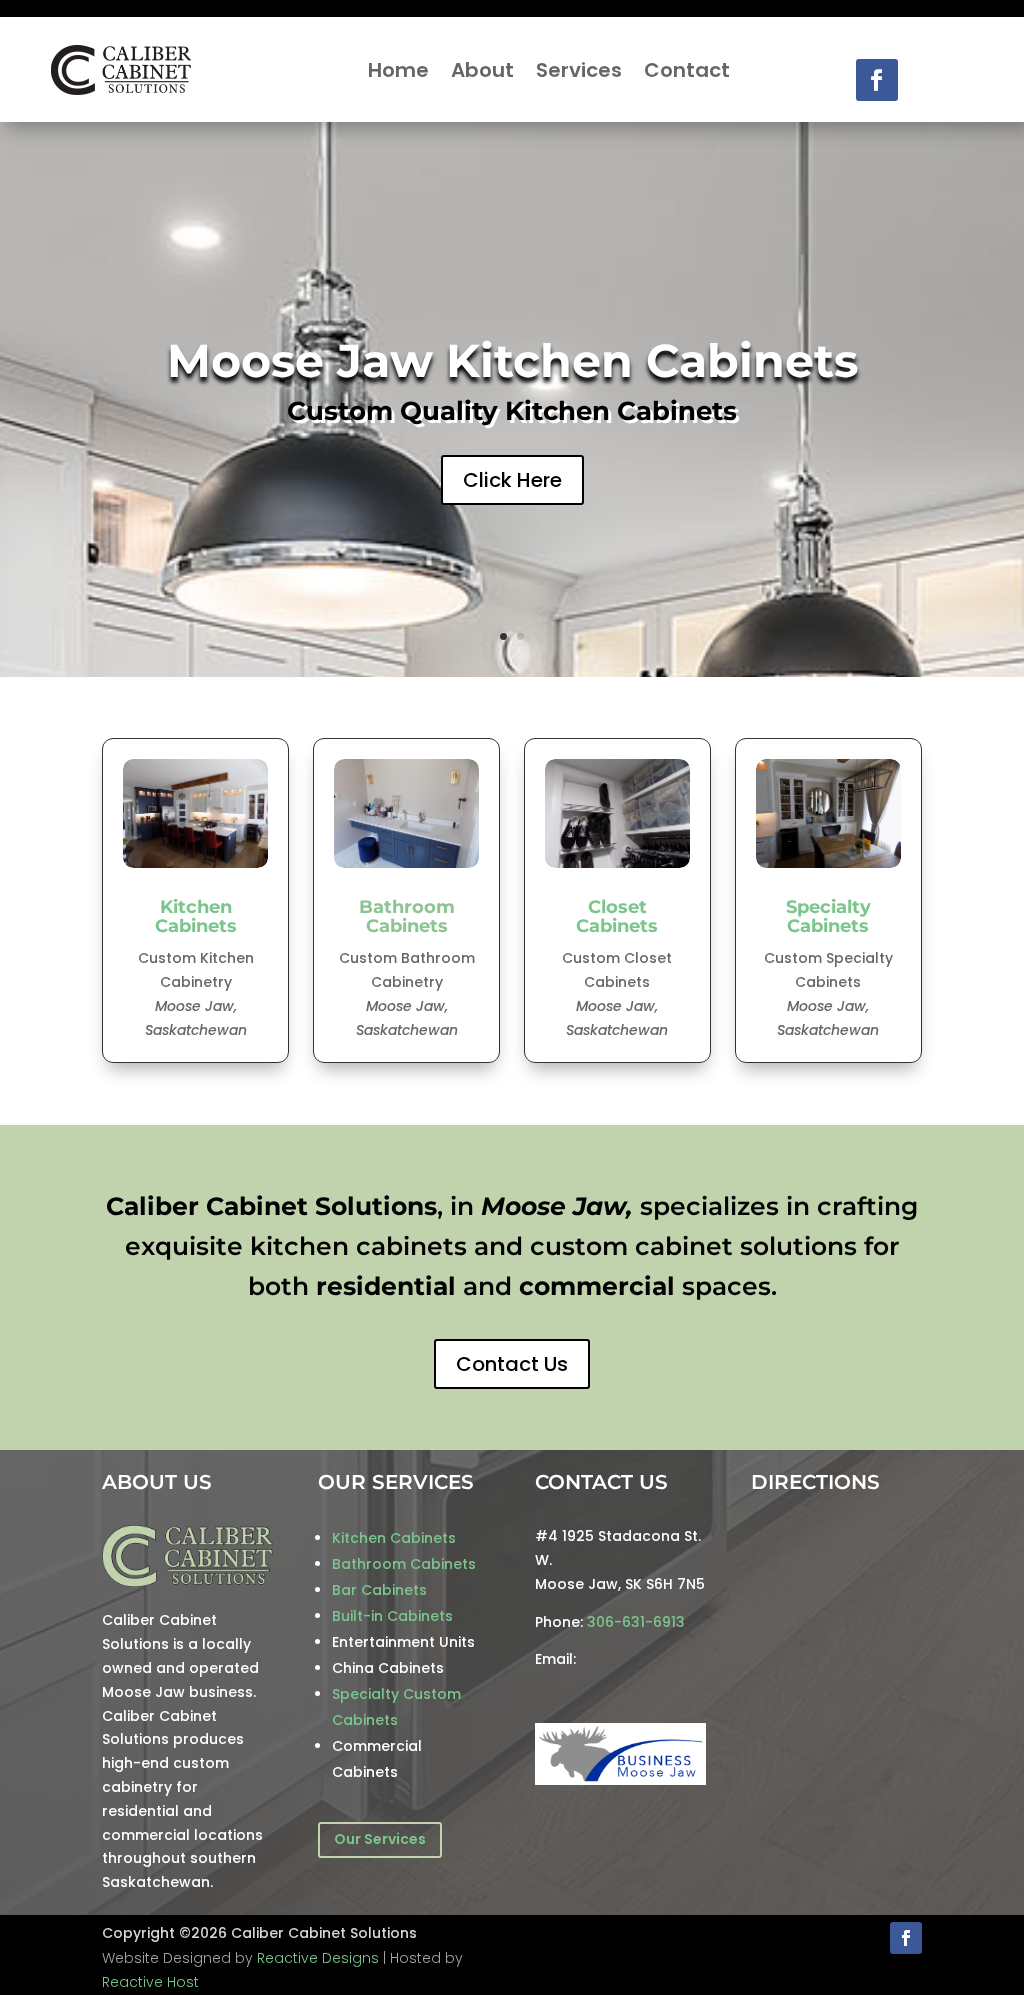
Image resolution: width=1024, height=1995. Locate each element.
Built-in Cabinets (392, 1616)
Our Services (380, 1839)
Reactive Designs (318, 1958)
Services (579, 70)
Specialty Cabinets (828, 917)
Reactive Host (150, 1982)
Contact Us (512, 1364)
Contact (687, 70)
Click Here (512, 480)
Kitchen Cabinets (196, 917)
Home (398, 70)
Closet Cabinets (617, 917)
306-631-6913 (636, 1622)
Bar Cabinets (379, 1590)
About (482, 70)
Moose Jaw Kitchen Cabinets (512, 360)
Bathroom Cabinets (407, 917)
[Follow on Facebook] (877, 80)
